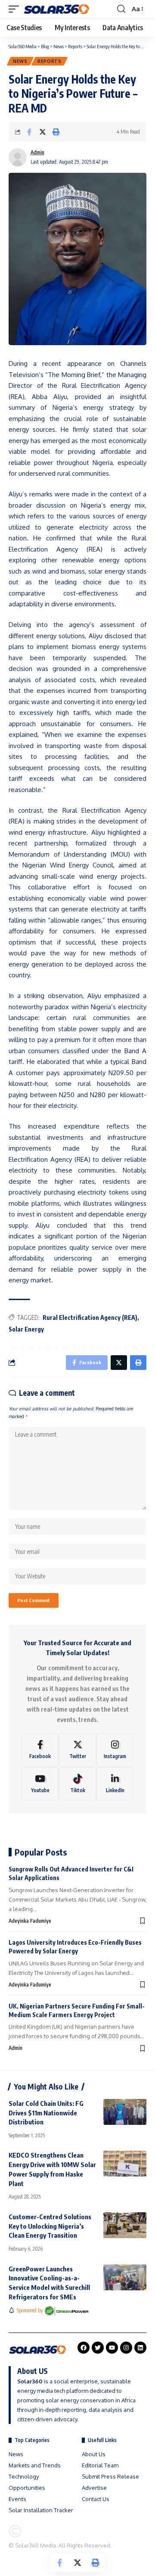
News (20, 61)
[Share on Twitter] (43, 132)
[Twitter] (77, 1750)
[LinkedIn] (115, 1784)
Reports (50, 61)
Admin (37, 152)
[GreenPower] (67, 2311)
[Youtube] (40, 1784)
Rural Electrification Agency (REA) (90, 1318)
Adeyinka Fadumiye (30, 1921)
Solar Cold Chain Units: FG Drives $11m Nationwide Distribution (46, 2113)
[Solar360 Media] (57, 9)
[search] (121, 9)
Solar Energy (26, 1329)
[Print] (56, 132)
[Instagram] (115, 1750)
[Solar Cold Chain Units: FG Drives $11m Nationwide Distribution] (125, 2112)
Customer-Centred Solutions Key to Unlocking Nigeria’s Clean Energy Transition (50, 2226)
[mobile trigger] (16, 9)
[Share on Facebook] (29, 132)
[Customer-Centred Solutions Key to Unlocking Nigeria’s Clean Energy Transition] (125, 2225)
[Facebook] (40, 1750)
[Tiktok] (77, 1784)
